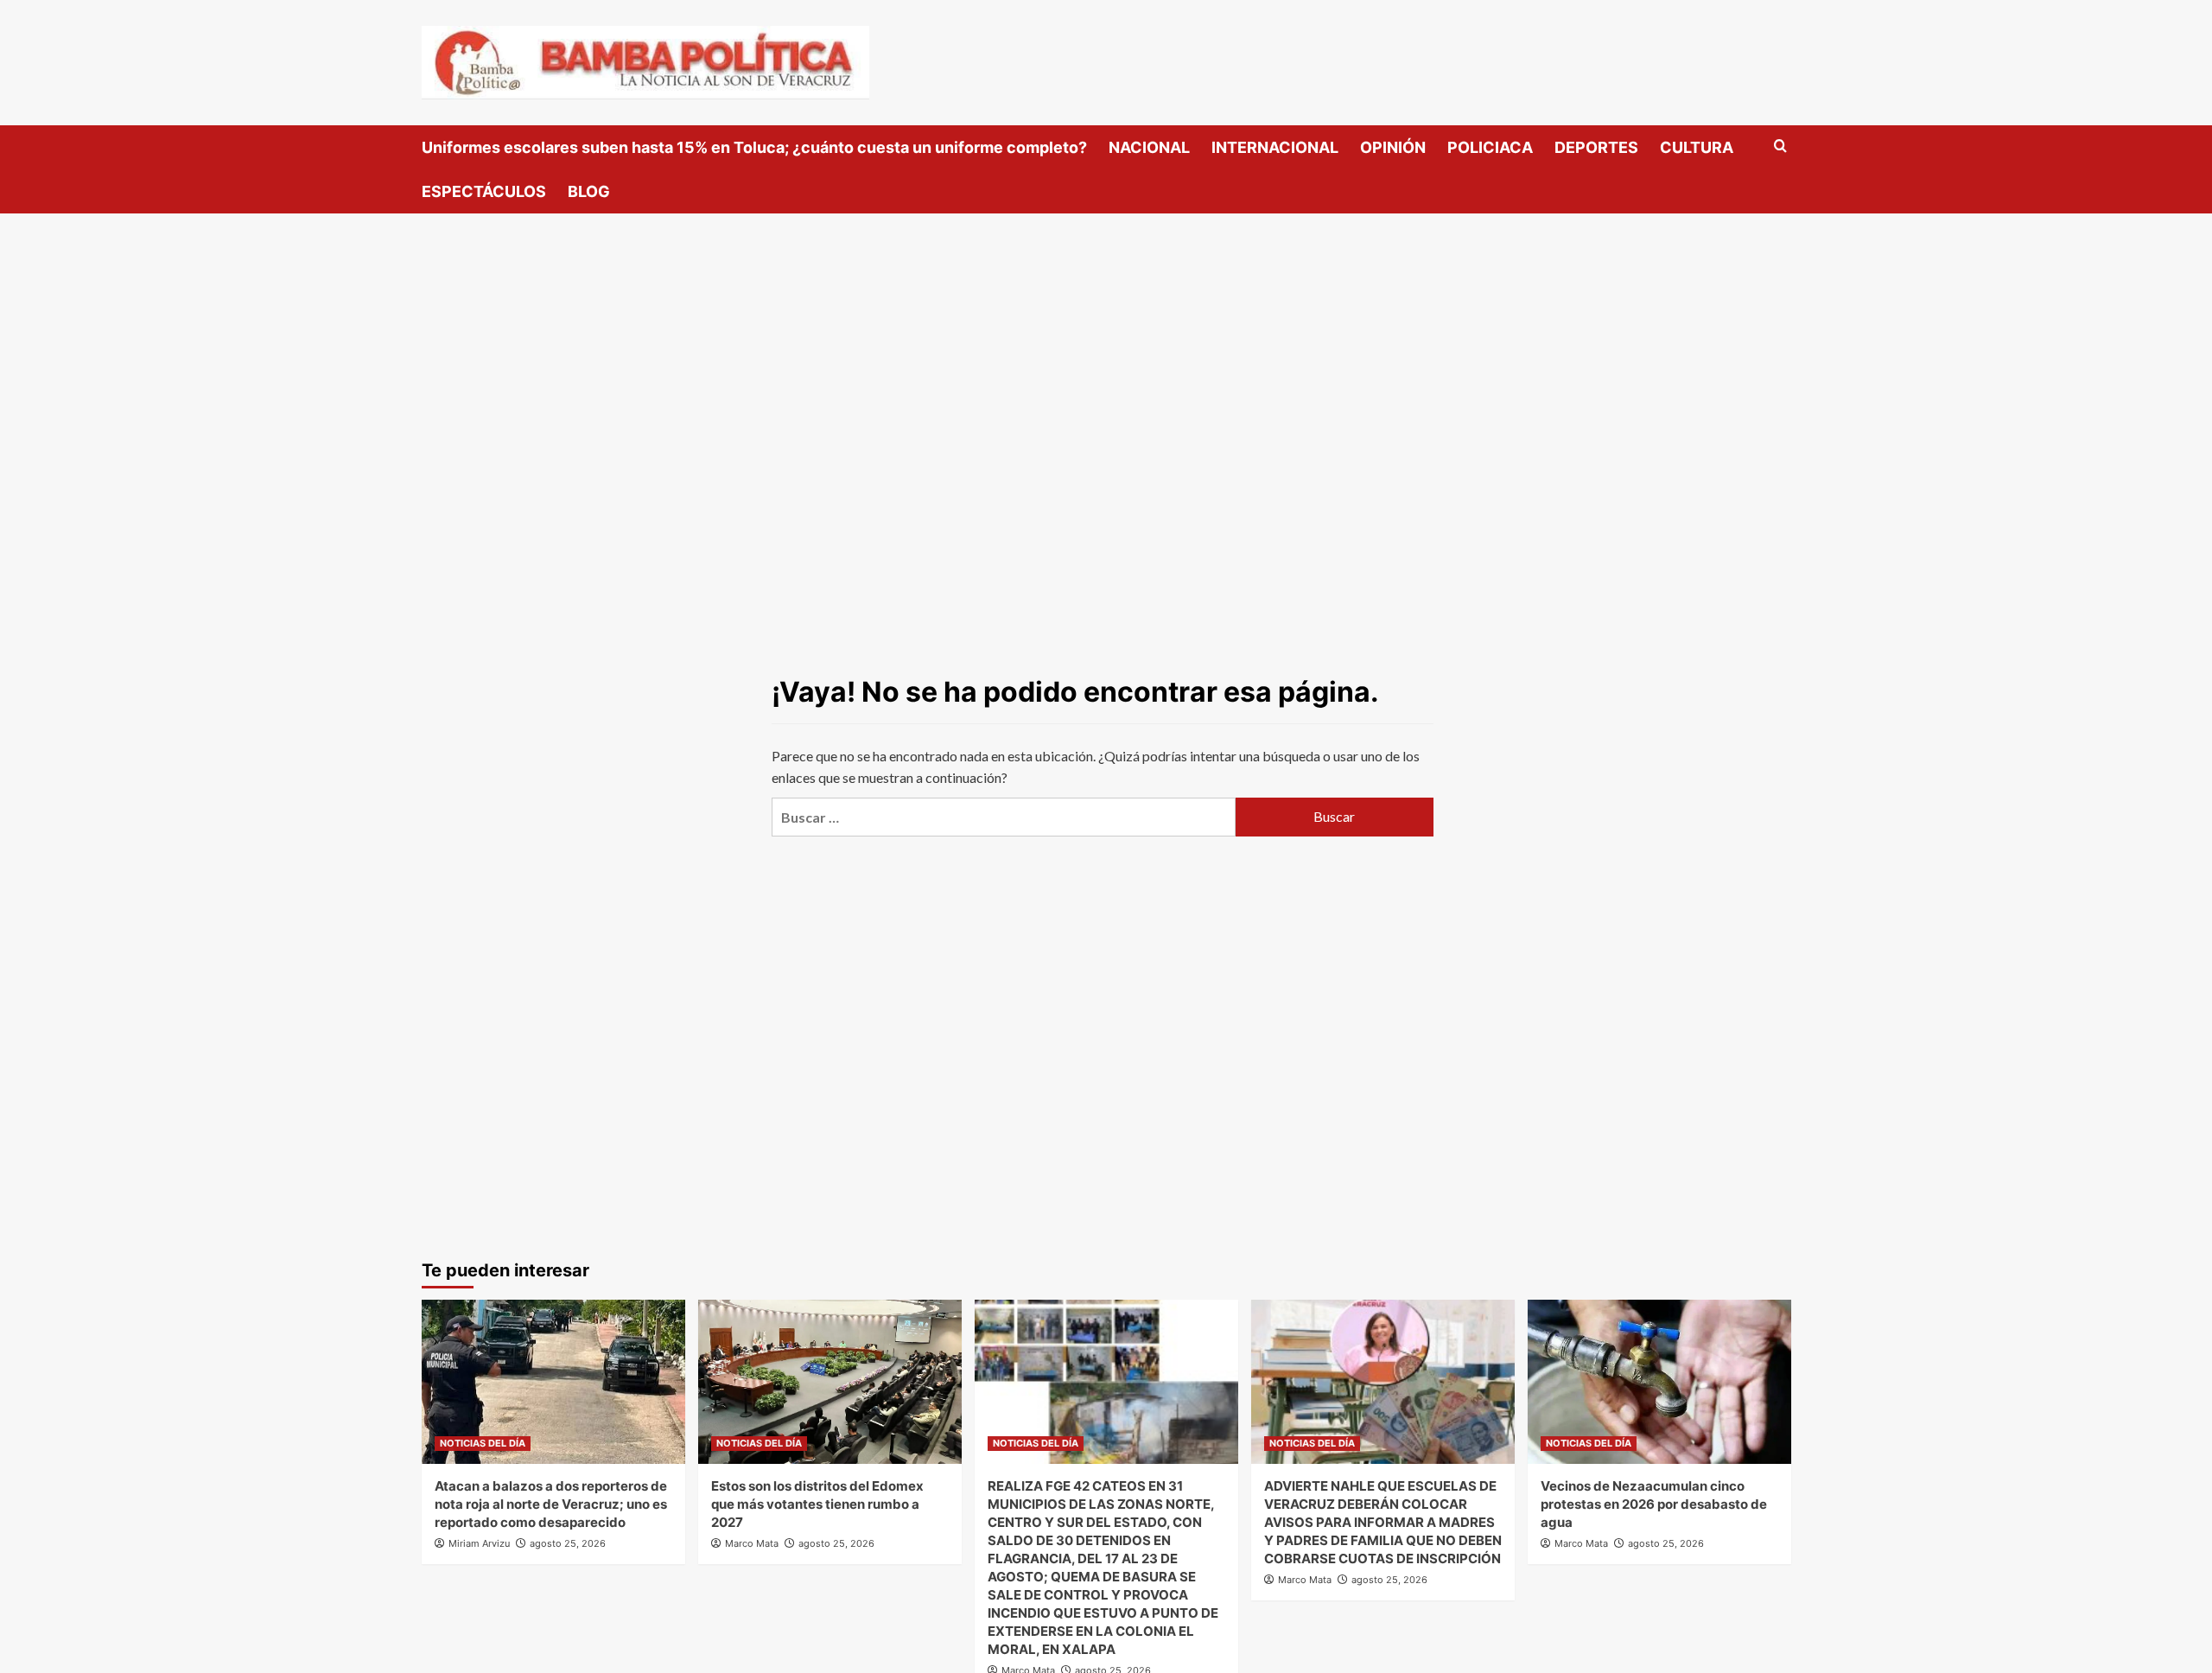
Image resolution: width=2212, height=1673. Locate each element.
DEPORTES (1596, 147)
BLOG (589, 191)
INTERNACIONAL (1275, 147)
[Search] (1780, 146)
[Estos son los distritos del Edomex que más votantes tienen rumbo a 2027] (830, 1382)
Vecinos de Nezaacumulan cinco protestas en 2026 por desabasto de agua (1654, 1504)
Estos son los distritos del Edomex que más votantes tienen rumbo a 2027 (817, 1504)
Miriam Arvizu (479, 1543)
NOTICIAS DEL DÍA (483, 1443)
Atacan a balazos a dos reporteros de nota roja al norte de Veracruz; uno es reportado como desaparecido (551, 1504)
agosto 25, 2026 (568, 1543)
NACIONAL (1149, 147)
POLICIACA (1490, 147)
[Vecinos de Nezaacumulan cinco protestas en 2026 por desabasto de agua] (1659, 1382)
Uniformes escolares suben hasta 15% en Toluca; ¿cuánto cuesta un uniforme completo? (754, 147)
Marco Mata (752, 1543)
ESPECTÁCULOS (484, 191)
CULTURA (1697, 147)
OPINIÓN (1393, 147)
